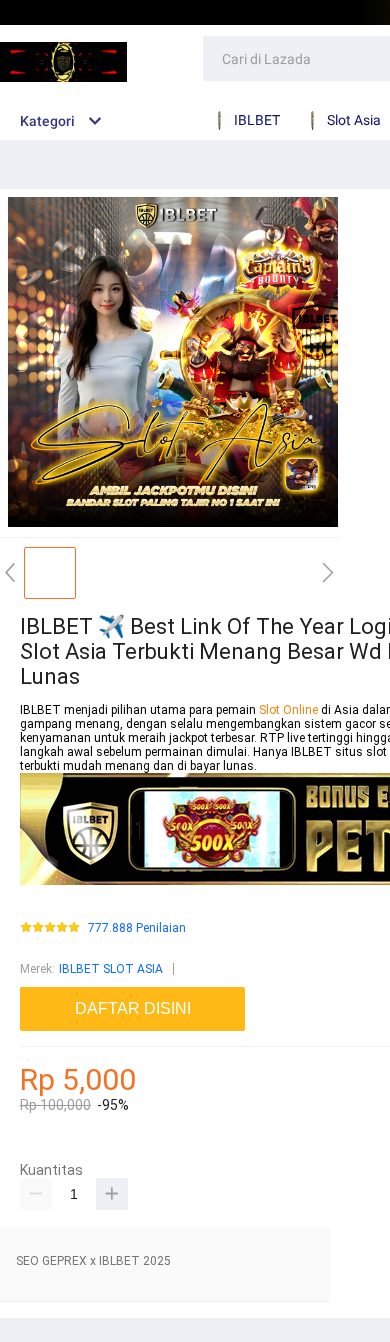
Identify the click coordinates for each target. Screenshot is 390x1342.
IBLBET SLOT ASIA (111, 969)
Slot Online (290, 710)
